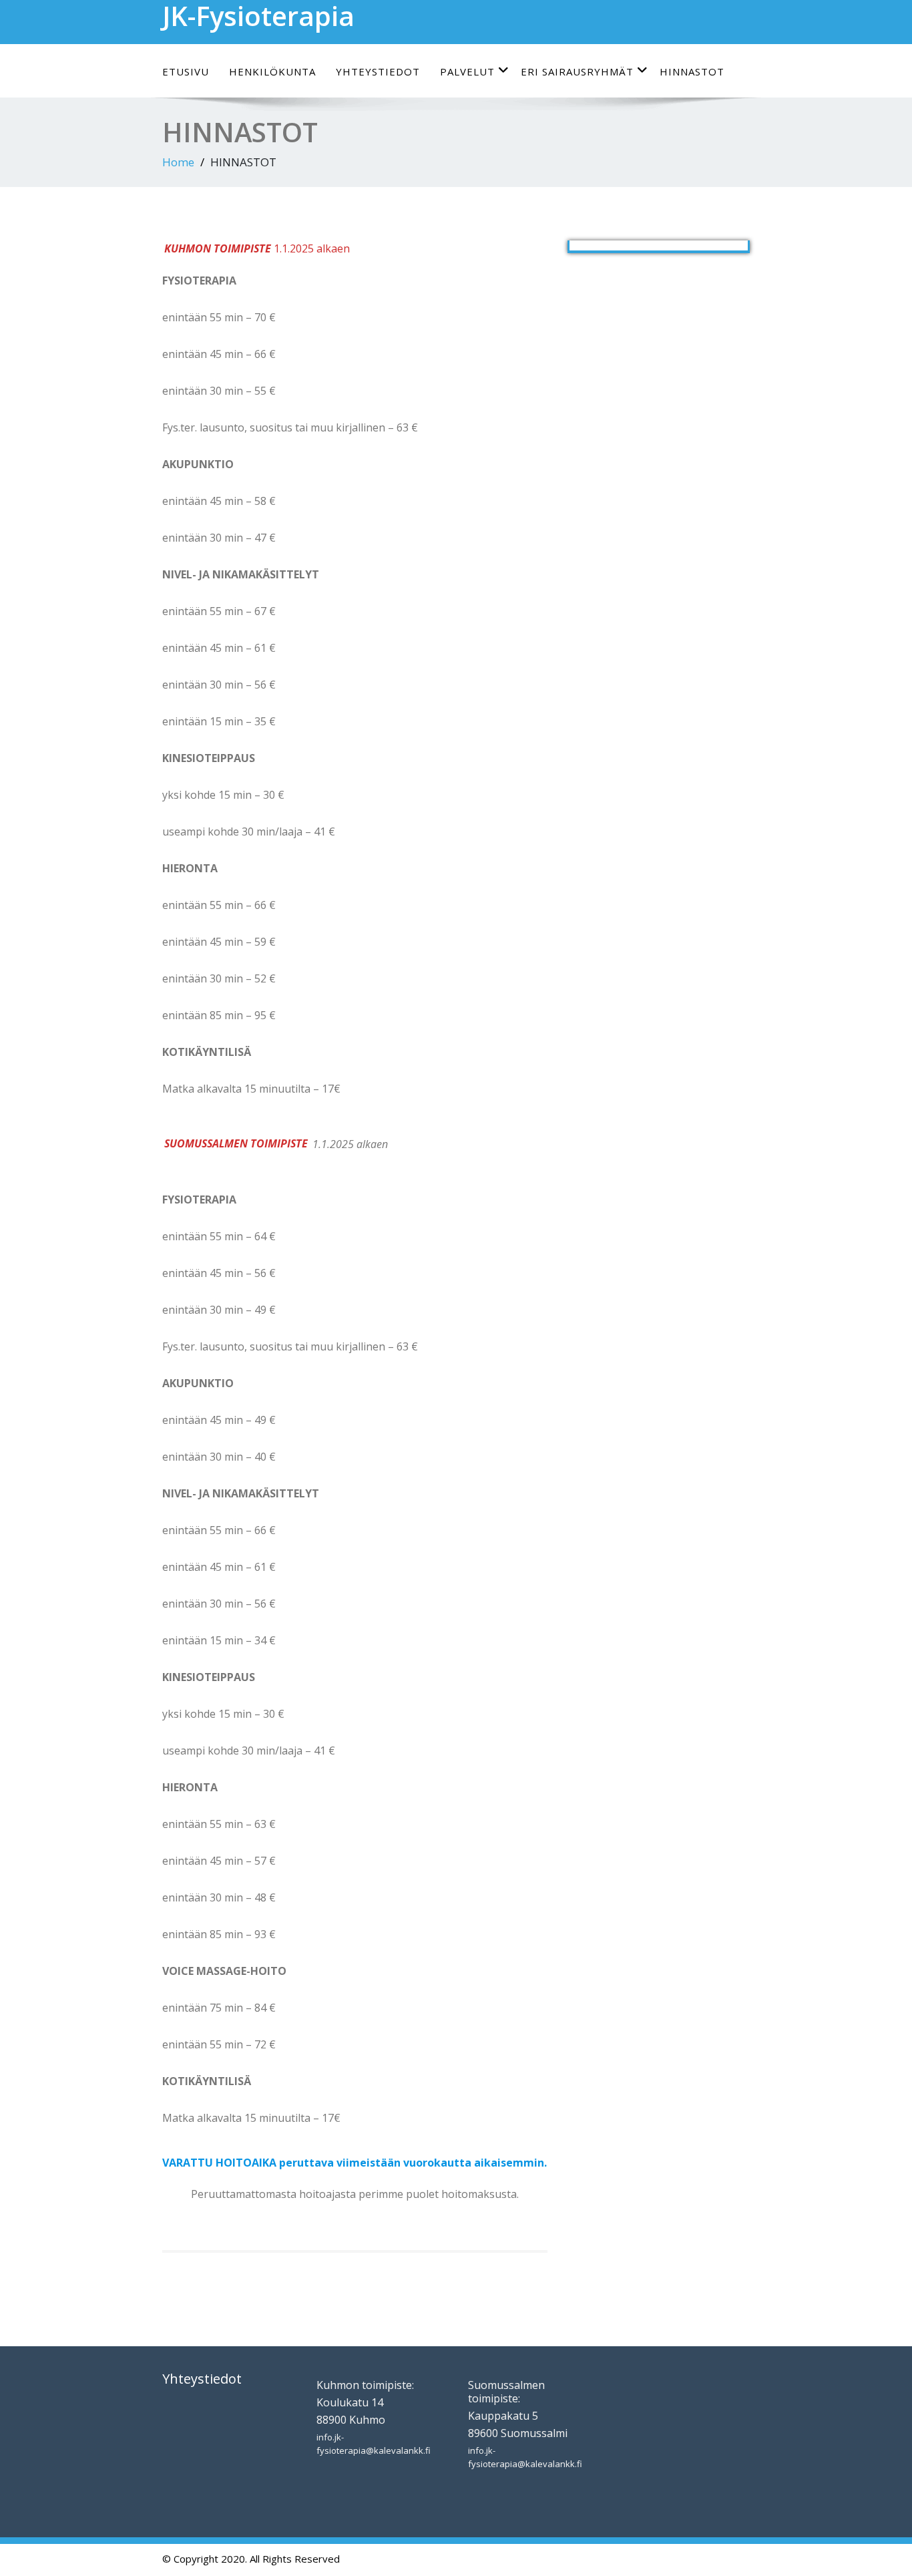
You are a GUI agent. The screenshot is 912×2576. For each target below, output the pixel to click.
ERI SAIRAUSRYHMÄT (577, 71)
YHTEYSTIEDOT (378, 71)
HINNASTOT (692, 71)
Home (178, 162)
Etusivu (186, 71)
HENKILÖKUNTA (272, 71)
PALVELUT (467, 71)
